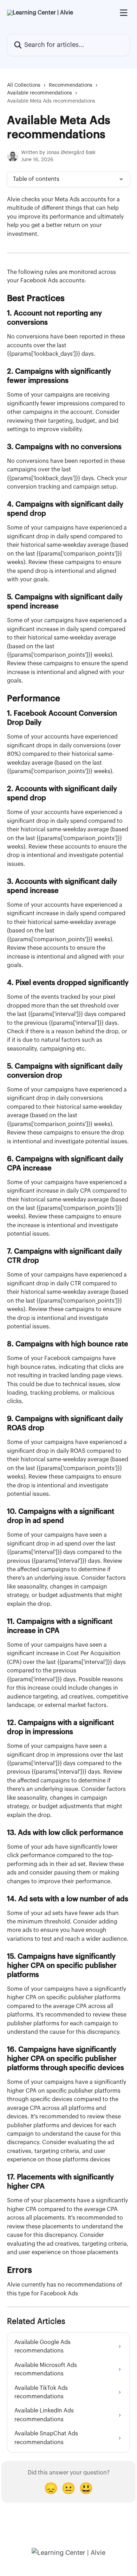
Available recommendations (40, 93)
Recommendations (71, 85)
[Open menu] (124, 13)
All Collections (24, 85)
